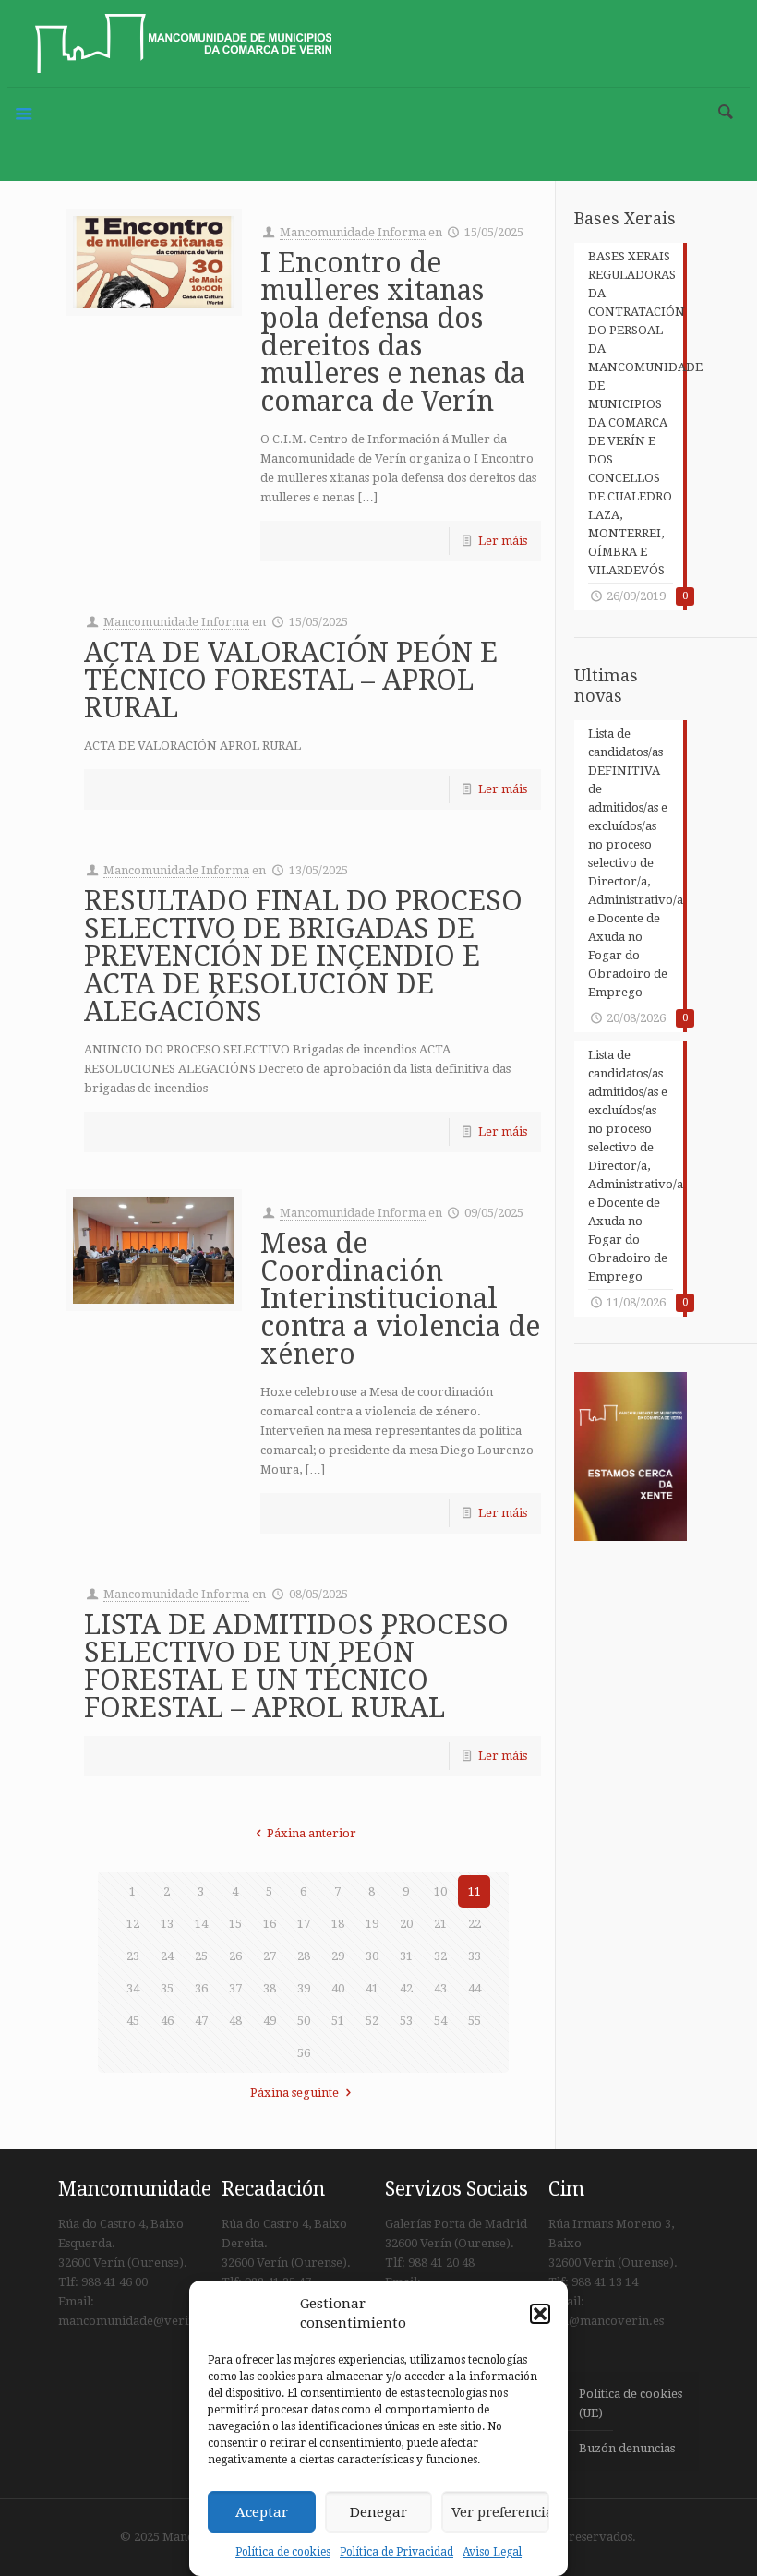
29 (338, 1956)
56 (304, 2053)
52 (372, 2021)
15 (235, 1924)
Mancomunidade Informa (353, 232)
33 (475, 1956)
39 (304, 1988)
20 (406, 1924)
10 (440, 1891)
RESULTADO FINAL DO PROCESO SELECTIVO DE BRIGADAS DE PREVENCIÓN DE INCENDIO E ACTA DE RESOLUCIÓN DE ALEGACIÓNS (303, 956)
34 (133, 1988)
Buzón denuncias (627, 2448)
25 (201, 1956)
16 (270, 1924)
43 (440, 1988)
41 (372, 1988)
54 (440, 2021)
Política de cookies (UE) (631, 2403)
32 (440, 1956)
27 (270, 1956)
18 (338, 1924)
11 (475, 1891)
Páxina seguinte (294, 2093)
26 (235, 1956)
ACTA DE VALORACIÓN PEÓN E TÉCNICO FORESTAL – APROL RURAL (291, 680)
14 (201, 1924)
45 (133, 2021)
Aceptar (262, 2512)
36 (201, 1988)
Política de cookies (283, 2552)
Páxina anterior (312, 1833)
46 (167, 2021)
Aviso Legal (492, 2552)
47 (201, 2021)
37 (235, 1988)
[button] (540, 2314)
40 (338, 1988)
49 (270, 2021)
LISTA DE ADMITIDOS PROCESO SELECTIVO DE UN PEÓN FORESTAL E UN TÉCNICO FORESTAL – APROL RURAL (296, 1666)
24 (167, 1956)
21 (440, 1924)
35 (167, 1988)
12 (133, 1924)
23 (133, 1956)
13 (167, 1924)
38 (270, 1988)
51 (338, 2021)
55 (475, 2021)
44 (475, 1988)
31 (406, 1956)
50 (304, 2021)
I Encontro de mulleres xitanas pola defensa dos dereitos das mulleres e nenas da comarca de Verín (393, 332)
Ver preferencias (500, 2512)
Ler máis (503, 541)
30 (372, 1956)
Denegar (378, 2512)
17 (304, 1924)
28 (304, 1956)
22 (475, 1924)
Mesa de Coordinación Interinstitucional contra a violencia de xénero (400, 1299)
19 (372, 1924)
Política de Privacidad (397, 2552)
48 (235, 2021)
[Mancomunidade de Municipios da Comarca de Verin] (183, 43)
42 (406, 1988)
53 (406, 2021)
